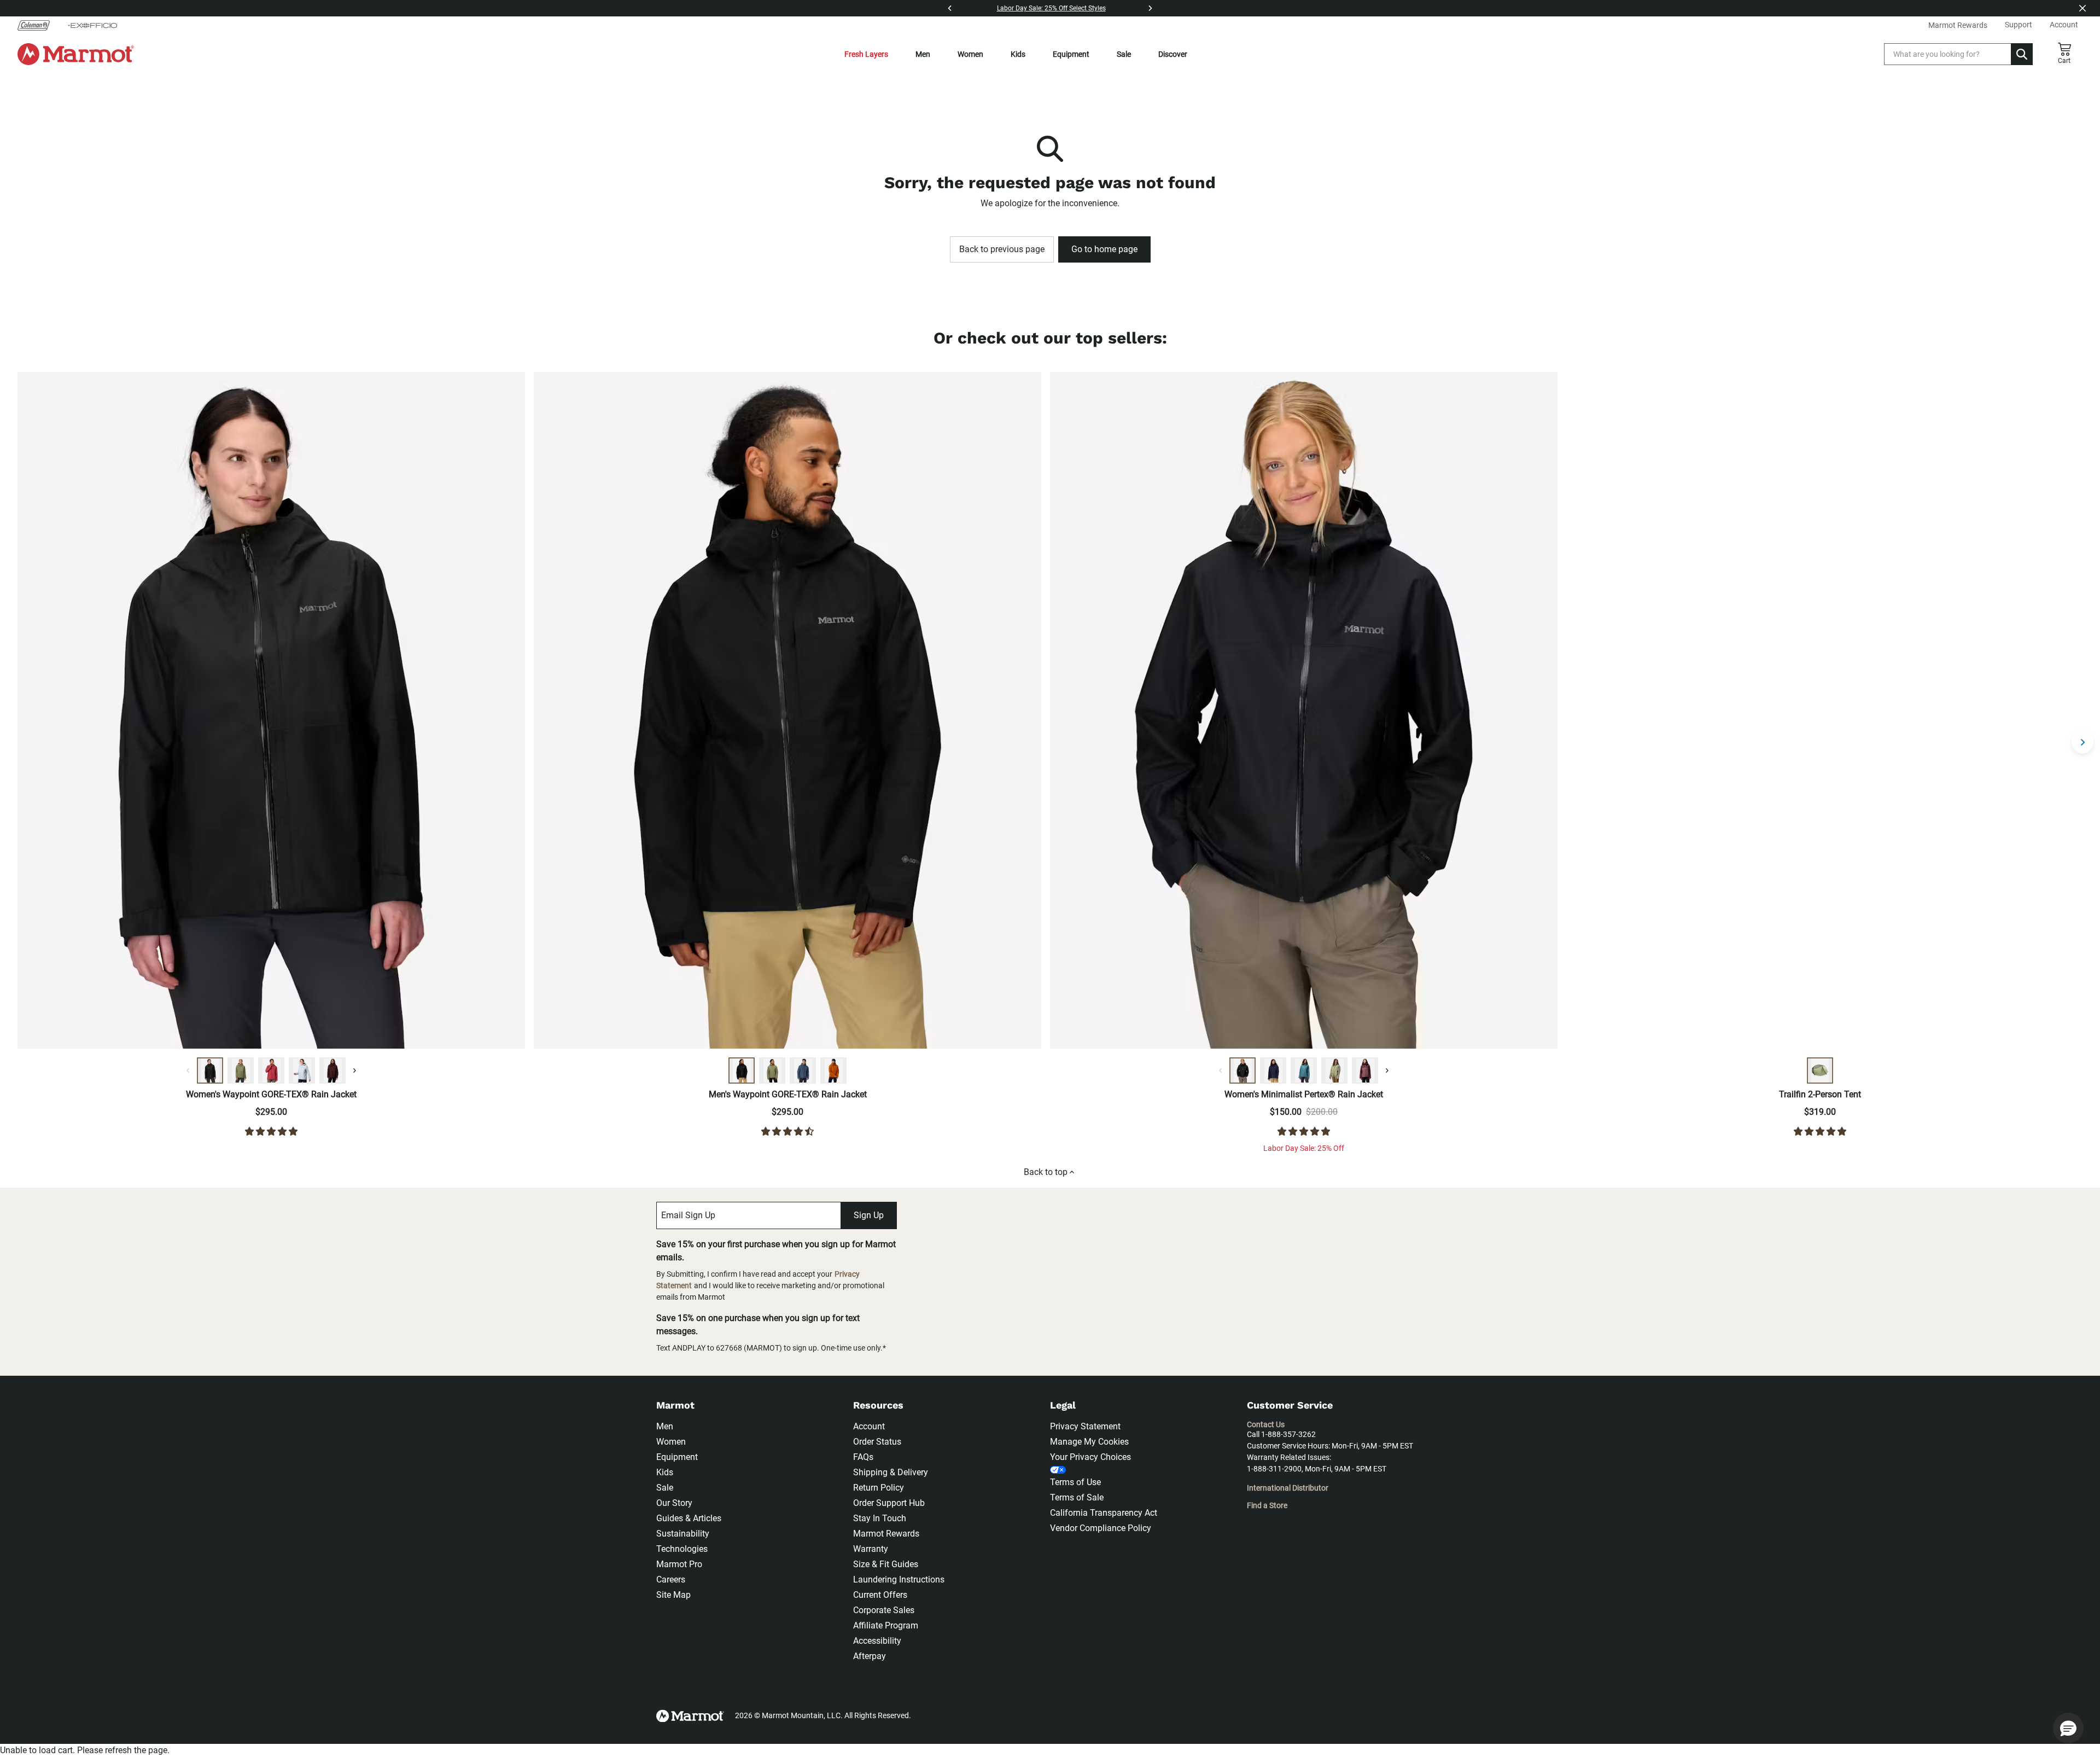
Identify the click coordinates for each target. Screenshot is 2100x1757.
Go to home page (1104, 249)
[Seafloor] (1304, 1071)
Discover (1173, 54)
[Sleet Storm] (302, 1071)
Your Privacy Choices (1090, 1457)
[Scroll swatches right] (354, 1071)
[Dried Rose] (271, 1071)
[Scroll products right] (2082, 742)
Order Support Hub (889, 1503)
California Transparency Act (1104, 1513)
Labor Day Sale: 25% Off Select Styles (1051, 8)
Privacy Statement (1085, 1426)
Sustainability (683, 1534)
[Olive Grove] (241, 1071)
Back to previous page (1002, 249)
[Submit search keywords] (2022, 54)
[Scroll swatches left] (188, 1071)
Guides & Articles (689, 1518)
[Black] (210, 1071)
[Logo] (76, 54)
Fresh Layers (866, 54)
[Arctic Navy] (1273, 1071)
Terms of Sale (1077, 1497)
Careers (671, 1579)
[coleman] (38, 25)
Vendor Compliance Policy (1101, 1528)
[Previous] (950, 8)
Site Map (673, 1595)
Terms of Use (1075, 1482)
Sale (1124, 54)
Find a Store (1267, 1505)
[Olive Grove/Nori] (1820, 1071)
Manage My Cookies (1089, 1442)
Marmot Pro (679, 1564)
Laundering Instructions (899, 1579)
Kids (1018, 54)
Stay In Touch (880, 1518)
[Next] (1150, 8)
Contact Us (1266, 1424)
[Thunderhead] (803, 1071)
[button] (2068, 1728)
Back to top (1046, 1172)
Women (970, 54)
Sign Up (869, 1215)
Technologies (682, 1549)
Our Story (674, 1503)
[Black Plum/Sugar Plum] (1365, 1071)
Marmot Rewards (886, 1534)
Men (923, 54)
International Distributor (1288, 1488)
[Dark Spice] (833, 1071)
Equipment (1071, 54)
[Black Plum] (332, 1071)
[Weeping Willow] (1334, 1071)
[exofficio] (92, 25)
